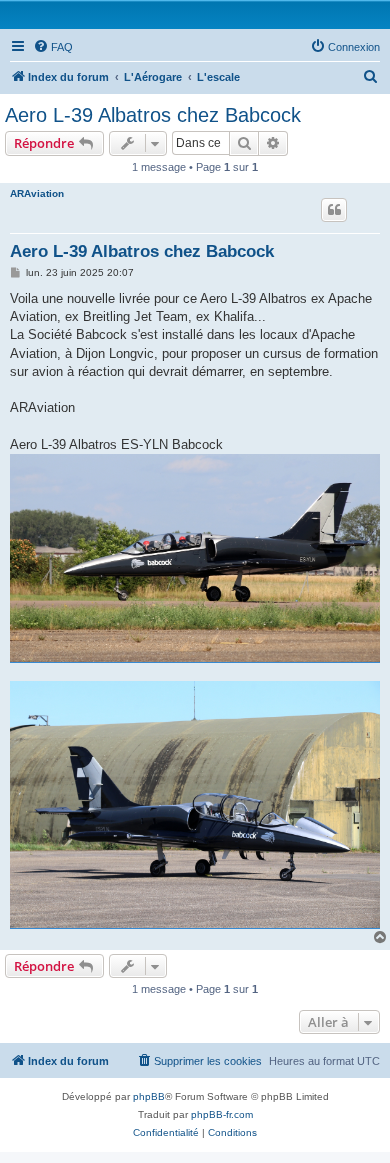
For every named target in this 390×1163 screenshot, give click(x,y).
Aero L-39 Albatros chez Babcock (153, 115)
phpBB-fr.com (222, 1114)
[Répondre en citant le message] (334, 210)
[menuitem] (53, 47)
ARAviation (37, 193)
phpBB (149, 1096)
